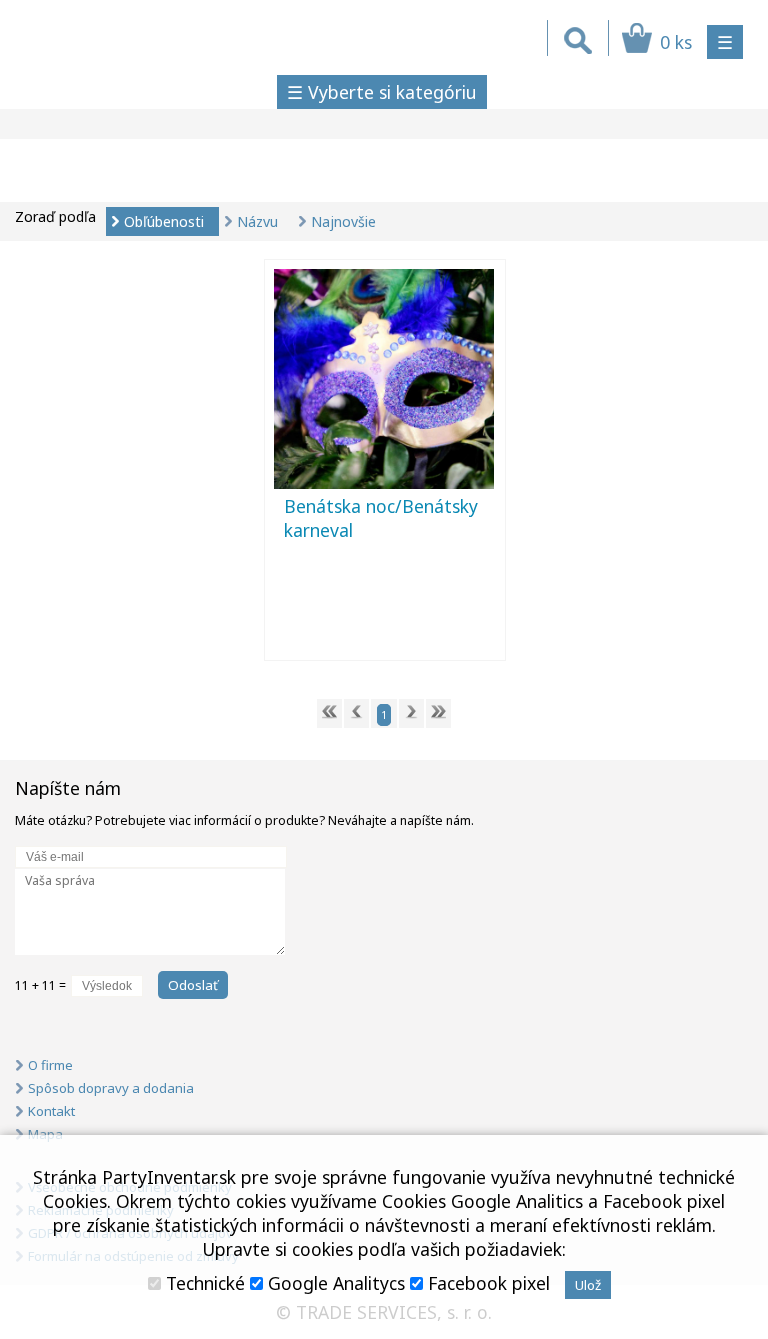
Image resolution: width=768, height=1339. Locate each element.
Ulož (588, 1285)
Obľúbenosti (164, 221)
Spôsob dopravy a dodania (111, 1088)
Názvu (257, 221)
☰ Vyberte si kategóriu (382, 92)
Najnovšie (343, 221)
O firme (50, 1065)
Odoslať (193, 985)
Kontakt (51, 1111)
